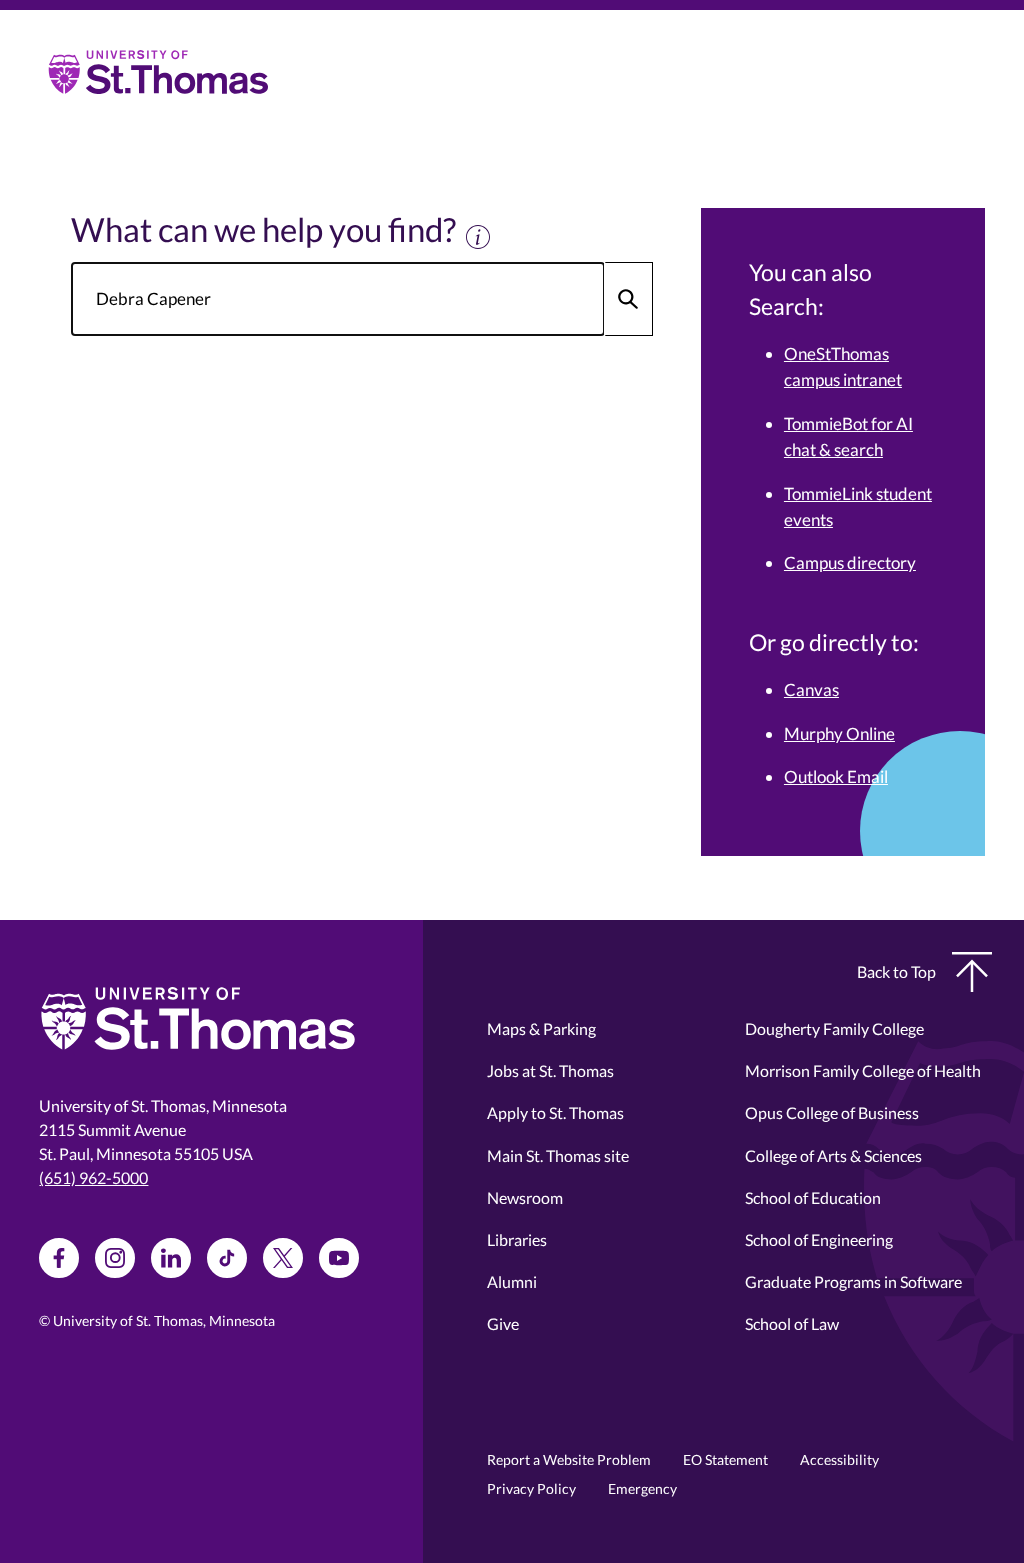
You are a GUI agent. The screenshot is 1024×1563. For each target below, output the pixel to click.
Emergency (642, 1488)
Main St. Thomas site (558, 1155)
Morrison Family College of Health (863, 1070)
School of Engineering (819, 1239)
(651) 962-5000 (93, 1177)
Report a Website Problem (569, 1459)
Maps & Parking (541, 1028)
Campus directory (850, 562)
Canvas (811, 689)
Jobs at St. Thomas (550, 1070)
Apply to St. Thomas (555, 1112)
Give (503, 1323)
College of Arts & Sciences (833, 1155)
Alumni (512, 1281)
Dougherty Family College (834, 1028)
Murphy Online (839, 733)
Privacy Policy (531, 1488)
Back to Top (896, 971)
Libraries (517, 1239)
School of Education (813, 1197)
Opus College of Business (832, 1112)
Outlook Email (836, 776)
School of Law (792, 1323)
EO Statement (725, 1459)
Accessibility (839, 1459)
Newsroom (525, 1197)
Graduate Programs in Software (853, 1281)
